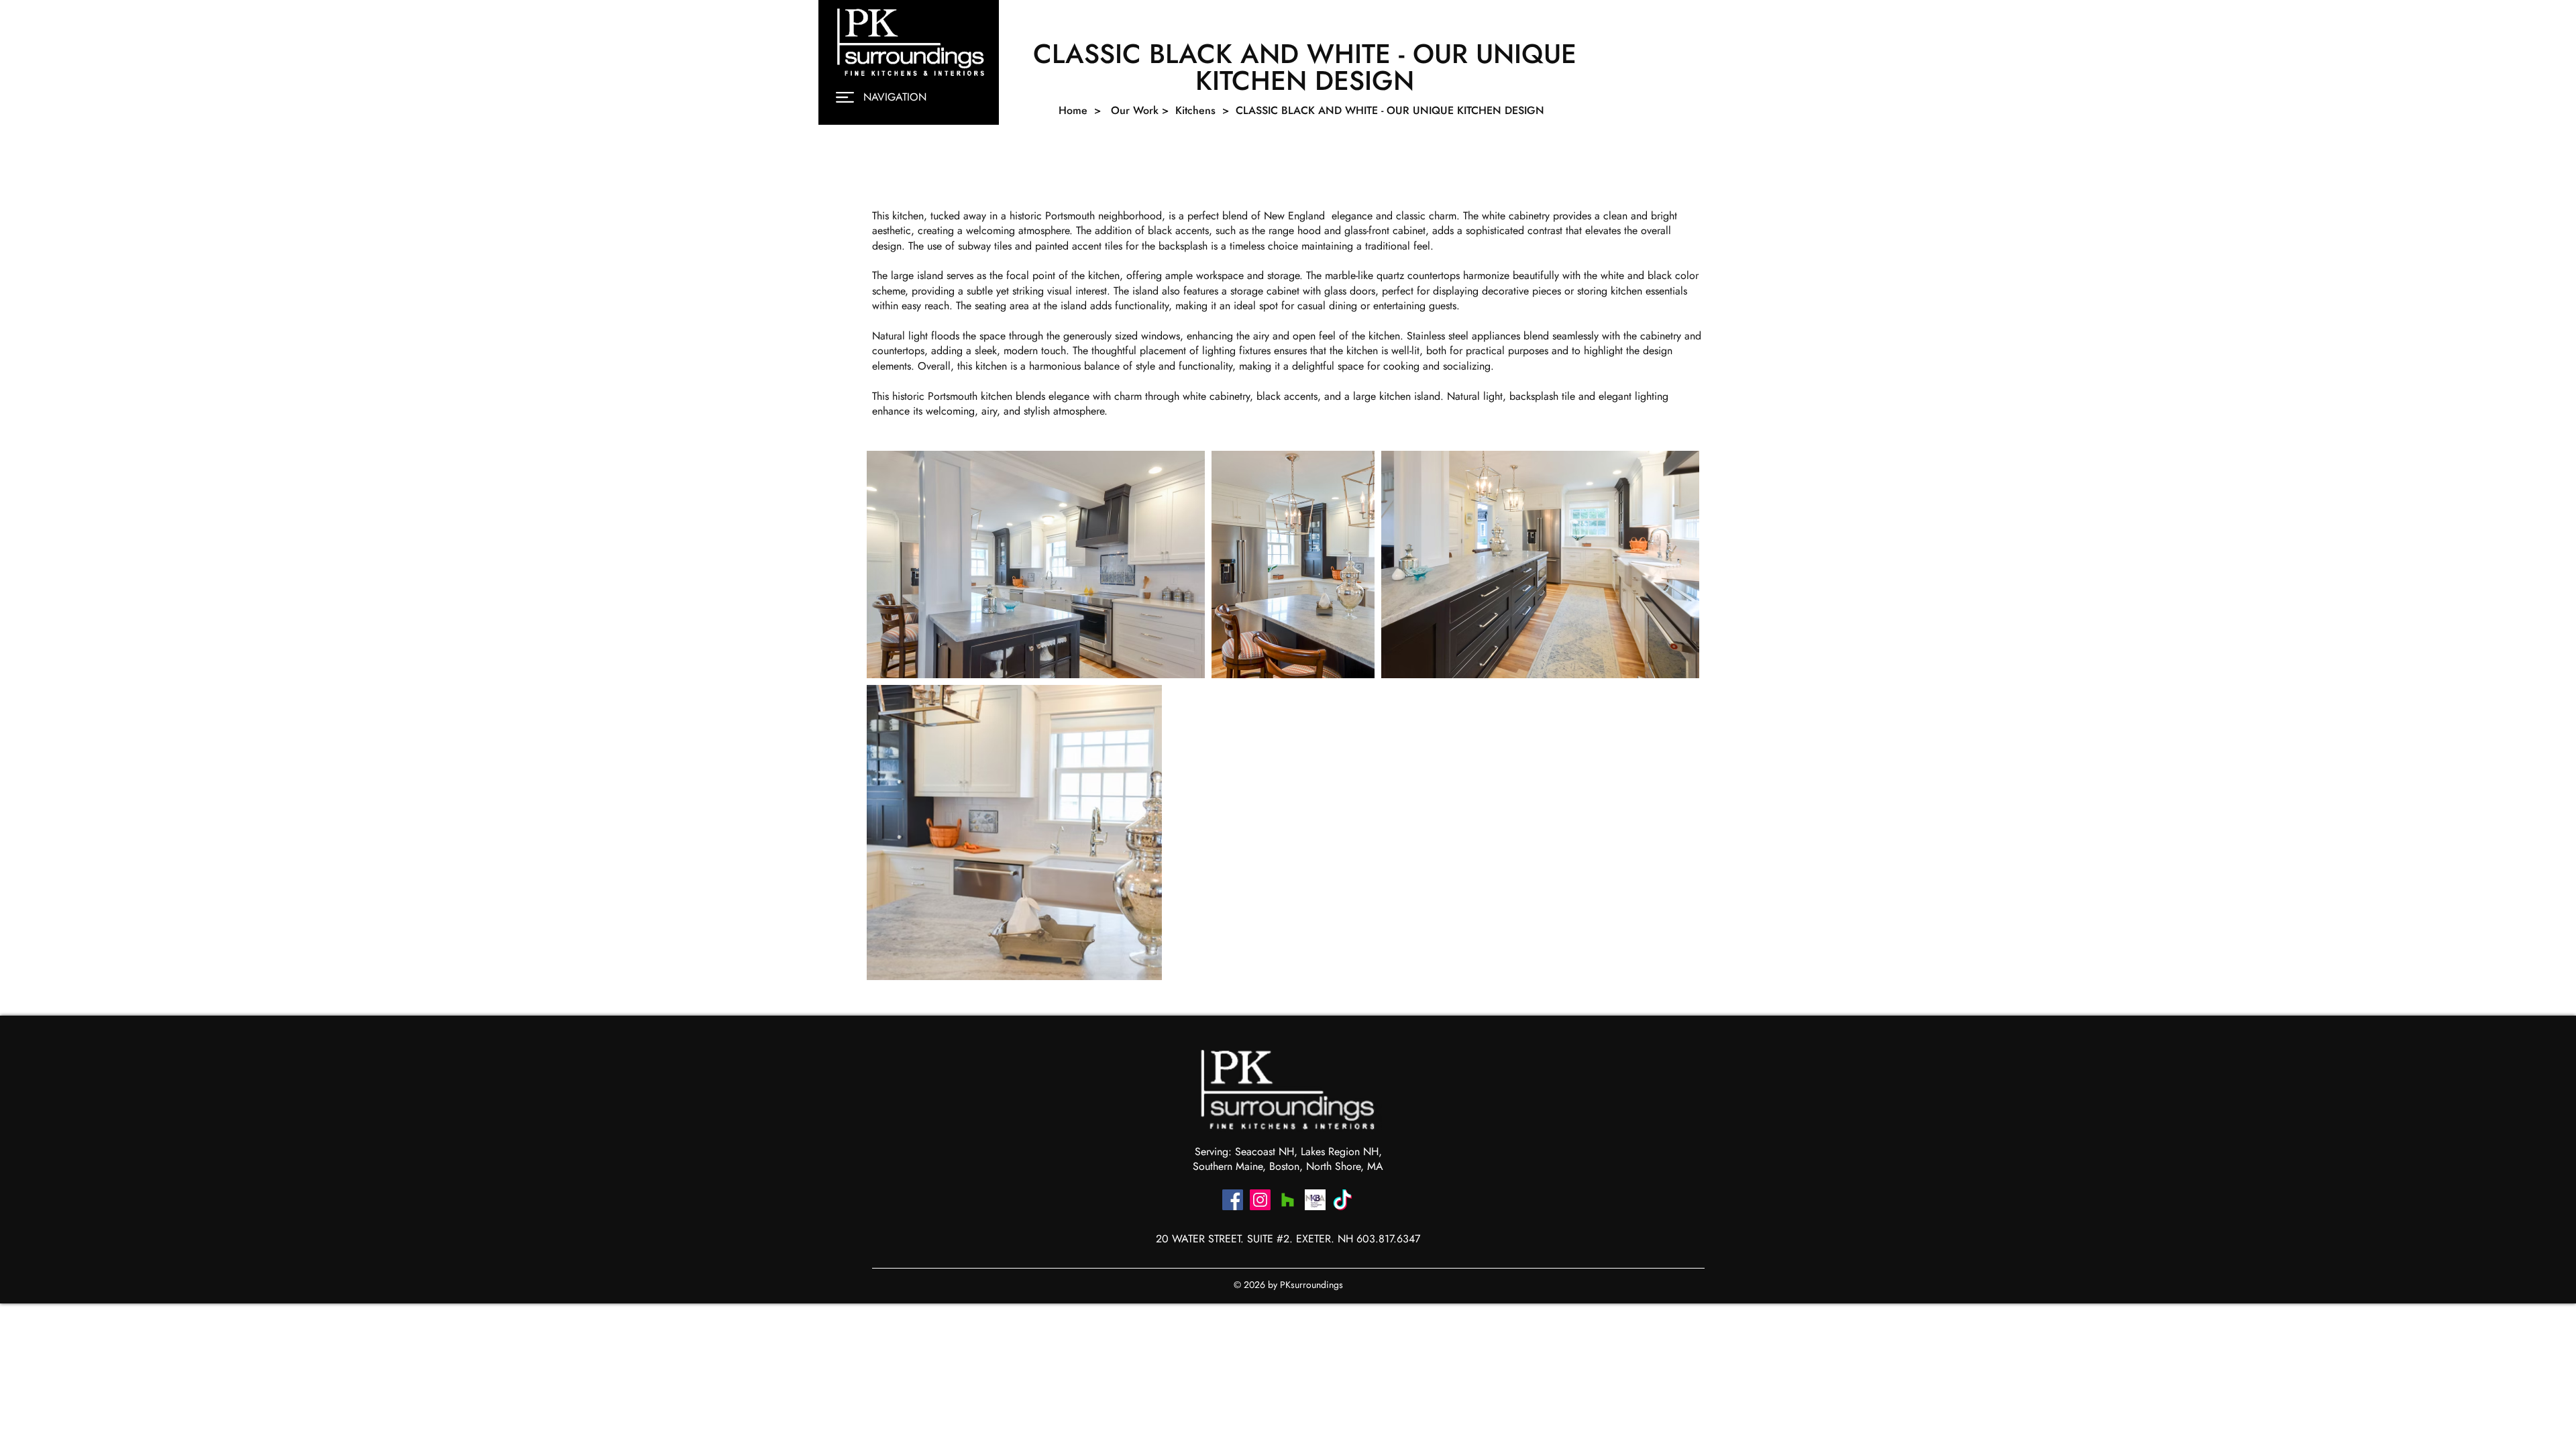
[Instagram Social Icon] (1260, 1200)
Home (1073, 110)
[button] (845, 97)
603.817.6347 (1388, 1239)
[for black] (1343, 1200)
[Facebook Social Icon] (1233, 1200)
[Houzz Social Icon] (1288, 1200)
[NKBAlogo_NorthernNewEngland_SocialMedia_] (1315, 1200)
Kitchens (1197, 110)
